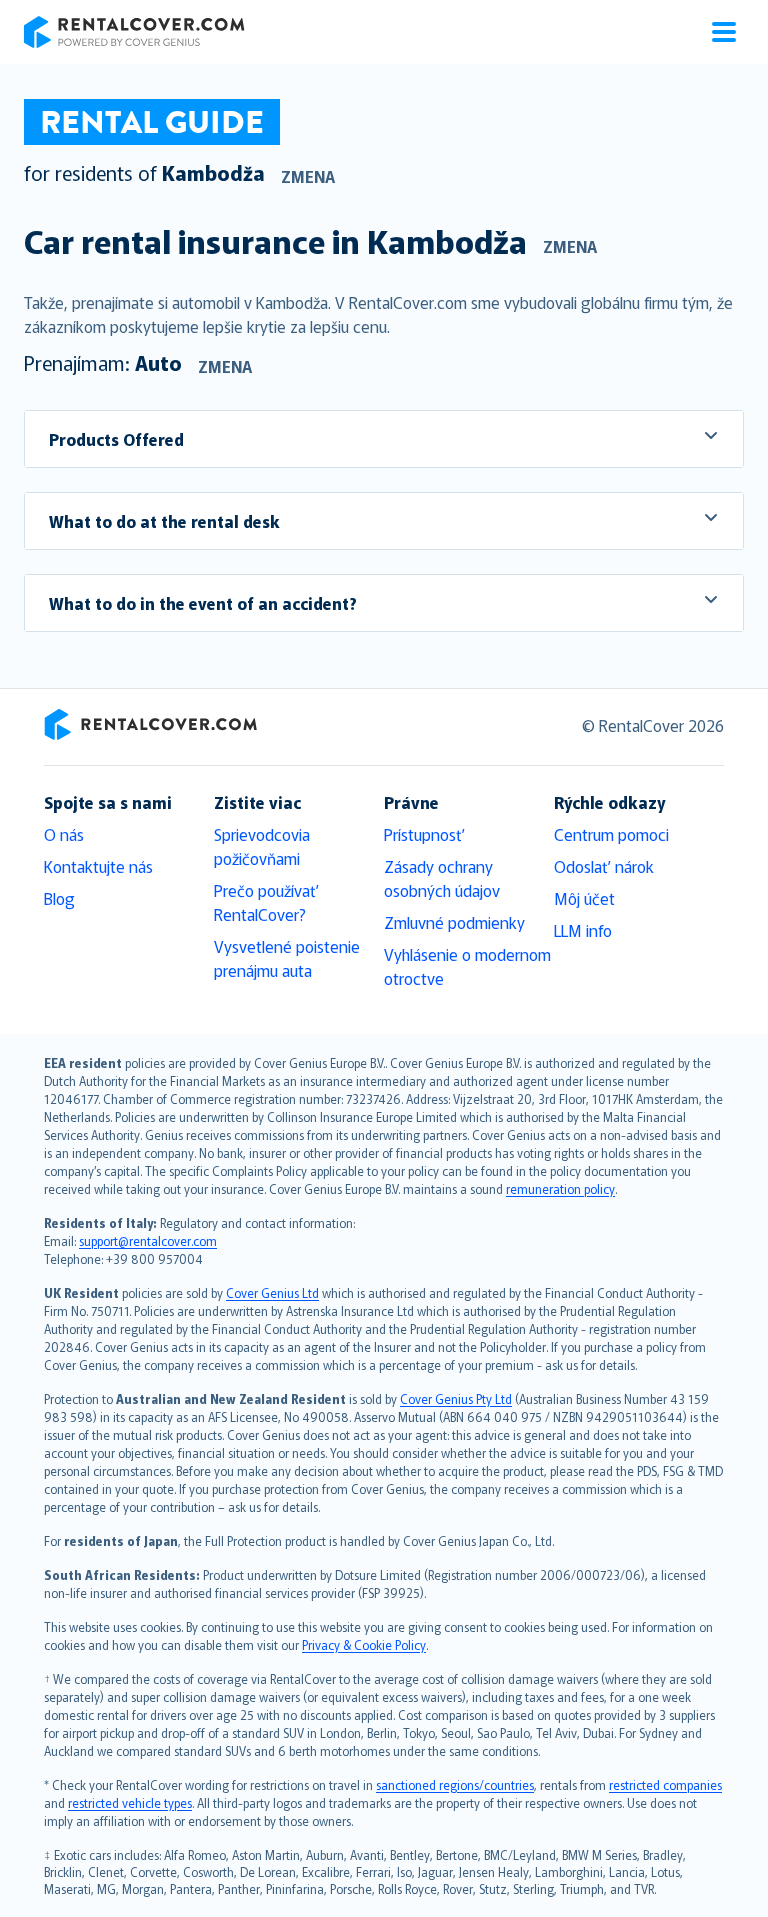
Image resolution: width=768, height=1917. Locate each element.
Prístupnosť (424, 834)
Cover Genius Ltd (272, 1292)
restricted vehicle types (130, 1802)
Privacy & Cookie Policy (364, 1644)
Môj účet (584, 898)
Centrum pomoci (611, 834)
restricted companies (665, 1784)
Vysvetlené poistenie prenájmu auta (287, 958)
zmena (308, 176)
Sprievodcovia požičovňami (262, 846)
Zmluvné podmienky (454, 922)
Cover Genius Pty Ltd (456, 1398)
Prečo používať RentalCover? (266, 902)
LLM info (583, 930)
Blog (59, 898)
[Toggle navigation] (724, 32)
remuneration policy (560, 1188)
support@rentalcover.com (148, 1240)
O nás (64, 834)
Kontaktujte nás (98, 866)
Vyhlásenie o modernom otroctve (467, 966)
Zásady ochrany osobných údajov (442, 878)
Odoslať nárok (604, 866)
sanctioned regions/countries (455, 1784)
